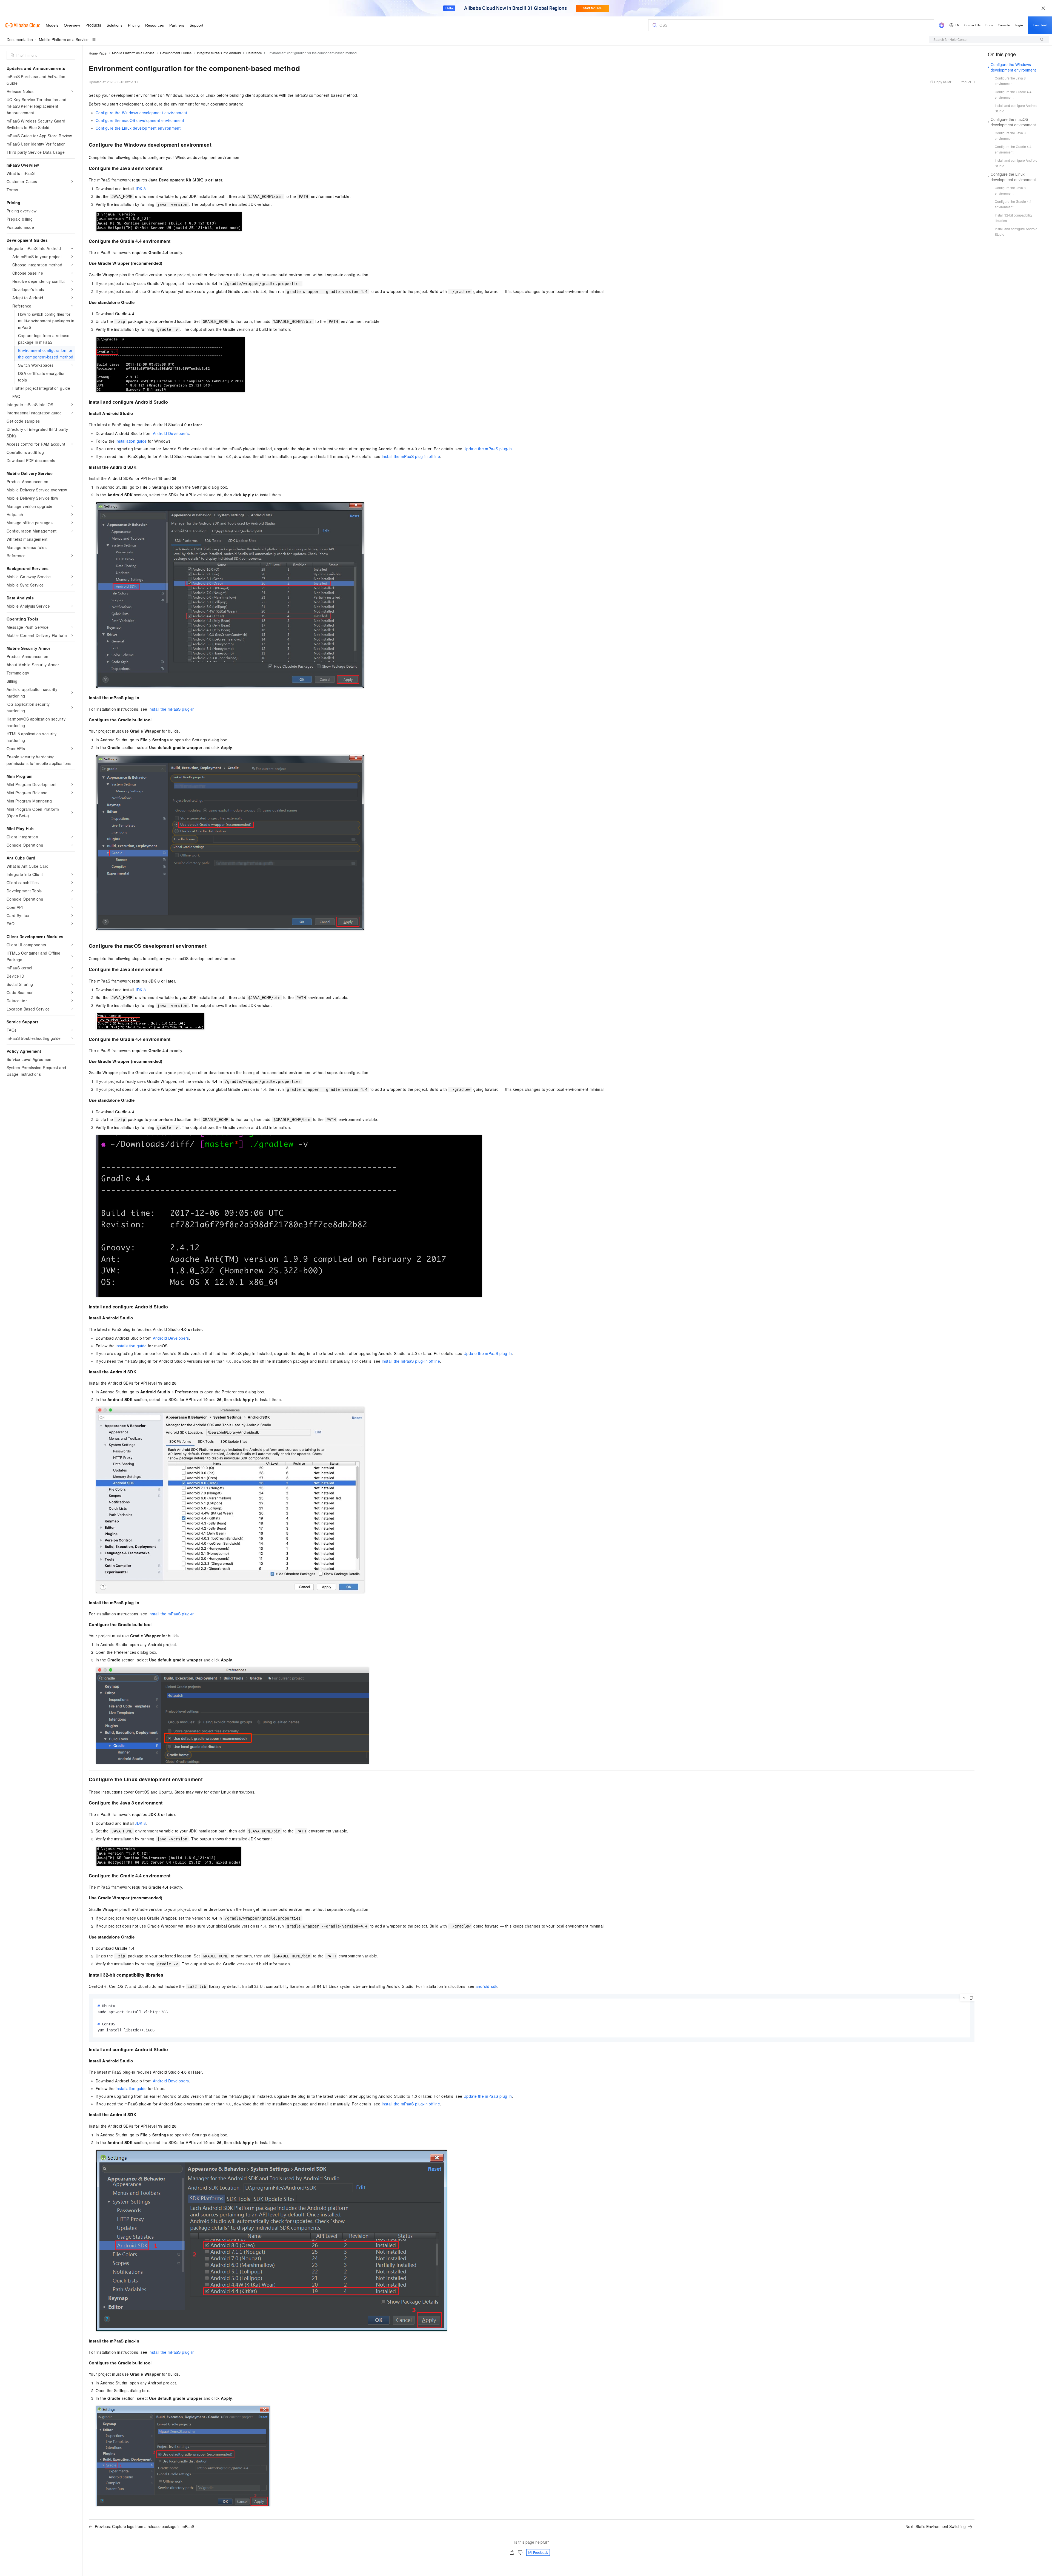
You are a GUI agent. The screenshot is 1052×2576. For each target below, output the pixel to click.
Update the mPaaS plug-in (488, 449)
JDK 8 (140, 189)
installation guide (131, 441)
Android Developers (171, 433)
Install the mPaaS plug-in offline (411, 456)
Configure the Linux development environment (138, 128)
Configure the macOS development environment (140, 120)
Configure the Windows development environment (141, 113)
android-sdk (486, 1986)
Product (965, 82)
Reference (254, 53)
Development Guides (176, 53)
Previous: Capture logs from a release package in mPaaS (145, 2526)
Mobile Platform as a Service (64, 39)
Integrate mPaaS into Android (219, 53)
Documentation (20, 39)
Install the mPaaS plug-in (171, 709)
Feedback (541, 2552)
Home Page (98, 53)
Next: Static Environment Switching (936, 2526)
